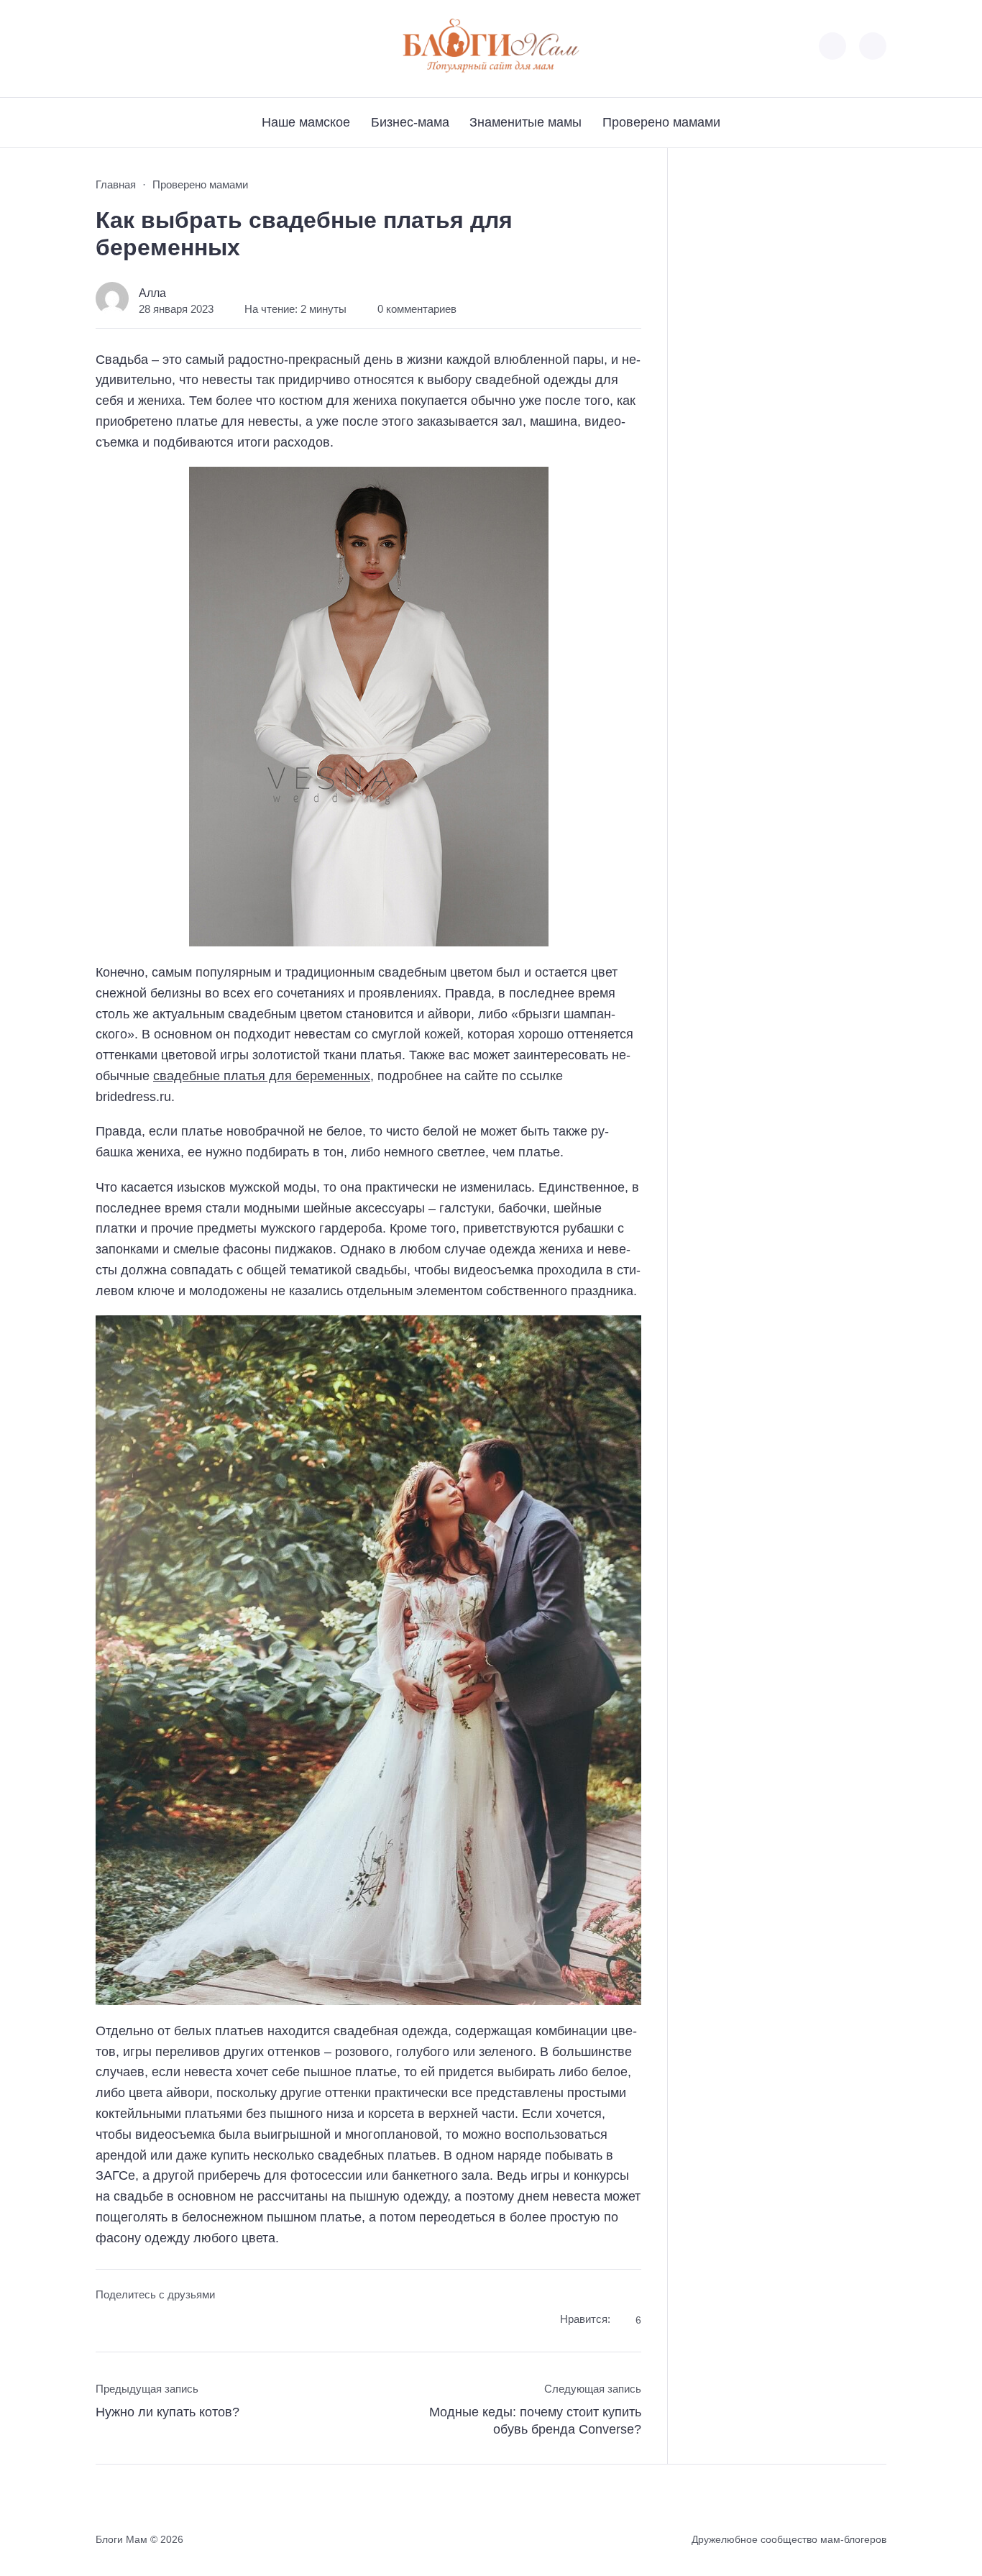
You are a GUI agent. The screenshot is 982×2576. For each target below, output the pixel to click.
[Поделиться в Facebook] (106, 2322)
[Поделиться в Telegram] (133, 2322)
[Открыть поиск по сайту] (873, 46)
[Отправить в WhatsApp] (187, 2322)
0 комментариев (417, 309)
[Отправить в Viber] (161, 2322)
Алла (152, 293)
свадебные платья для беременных (262, 1076)
